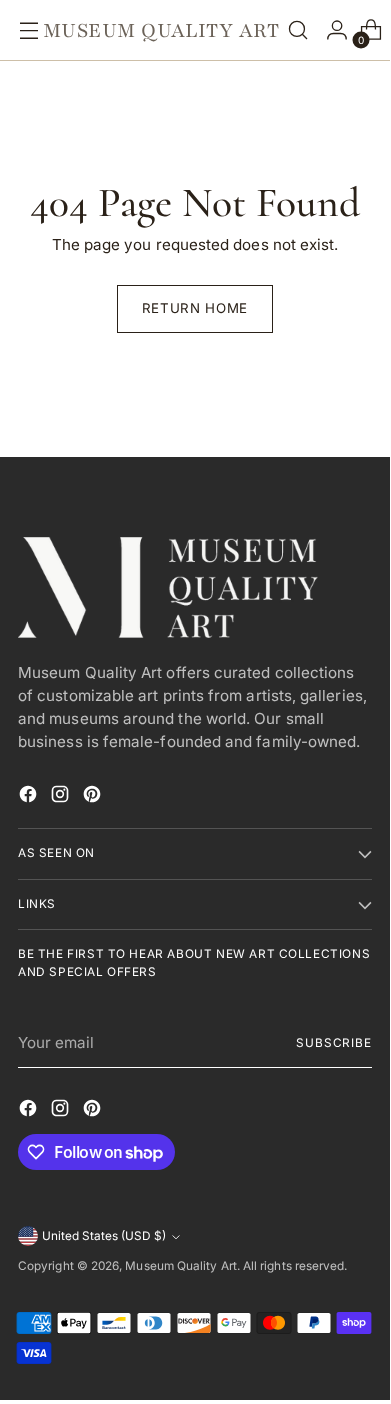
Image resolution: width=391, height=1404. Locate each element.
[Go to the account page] (332, 30)
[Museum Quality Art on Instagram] (62, 797)
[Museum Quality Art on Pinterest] (94, 797)
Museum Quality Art (180, 1266)
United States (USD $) (104, 1236)
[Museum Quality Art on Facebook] (30, 797)
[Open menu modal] (24, 30)
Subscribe (334, 1043)
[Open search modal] (298, 30)
